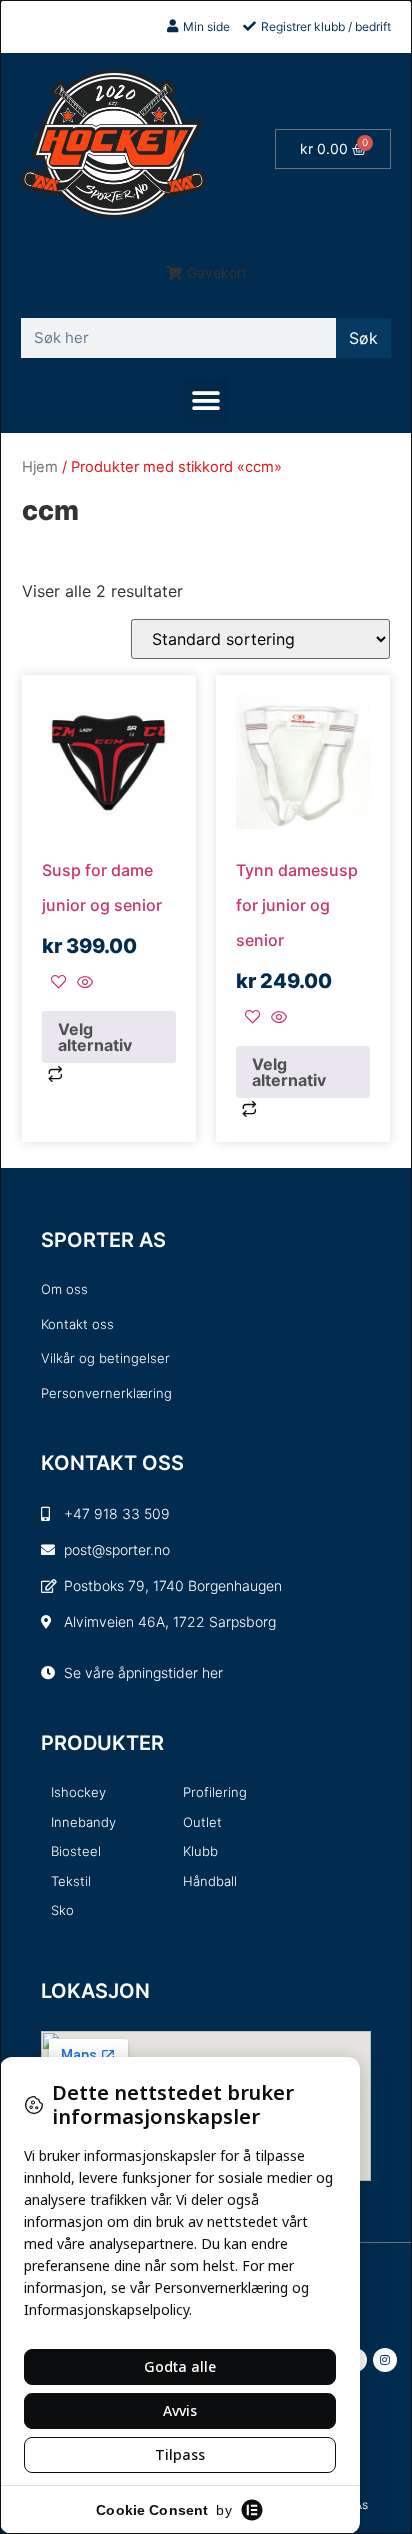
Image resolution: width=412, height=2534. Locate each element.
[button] (206, 273)
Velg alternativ (95, 1037)
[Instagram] (385, 2360)
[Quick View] (82, 983)
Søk (363, 338)
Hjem (40, 467)
